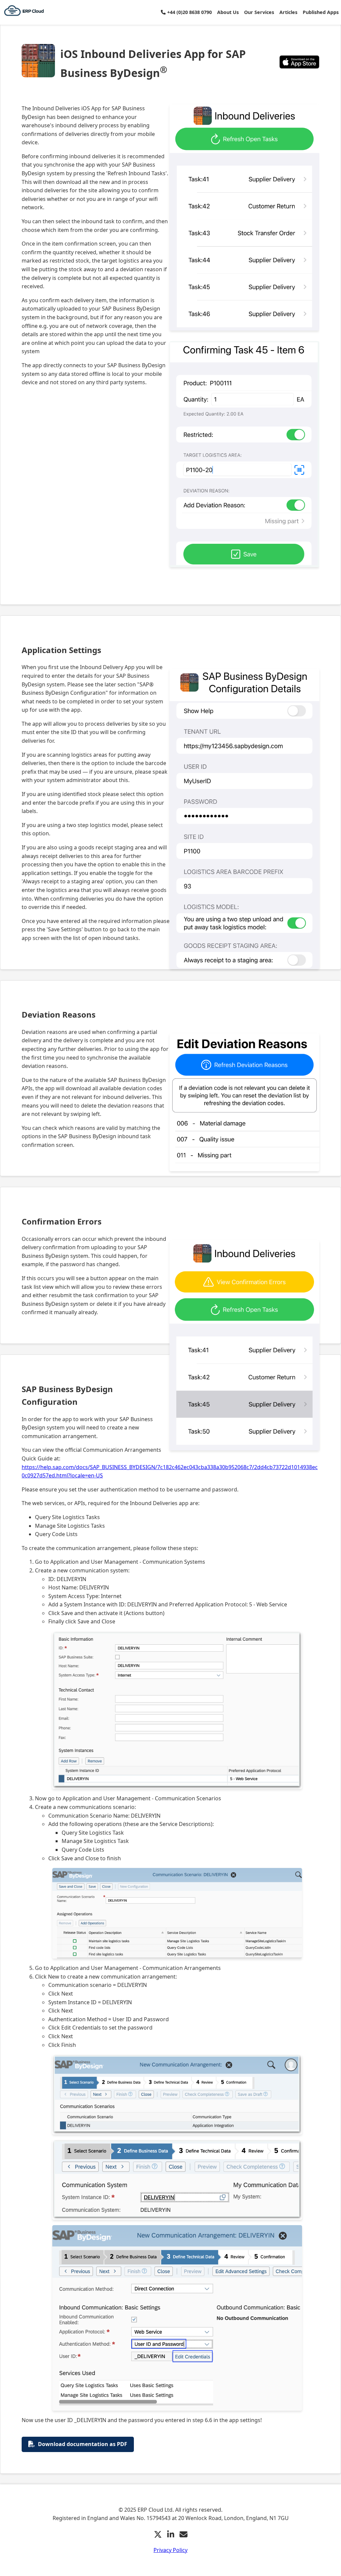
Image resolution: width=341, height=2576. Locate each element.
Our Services (259, 12)
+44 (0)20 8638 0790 (189, 12)
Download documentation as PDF (83, 2444)
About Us (228, 12)
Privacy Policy (170, 2550)
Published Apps (321, 12)
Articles (288, 12)
